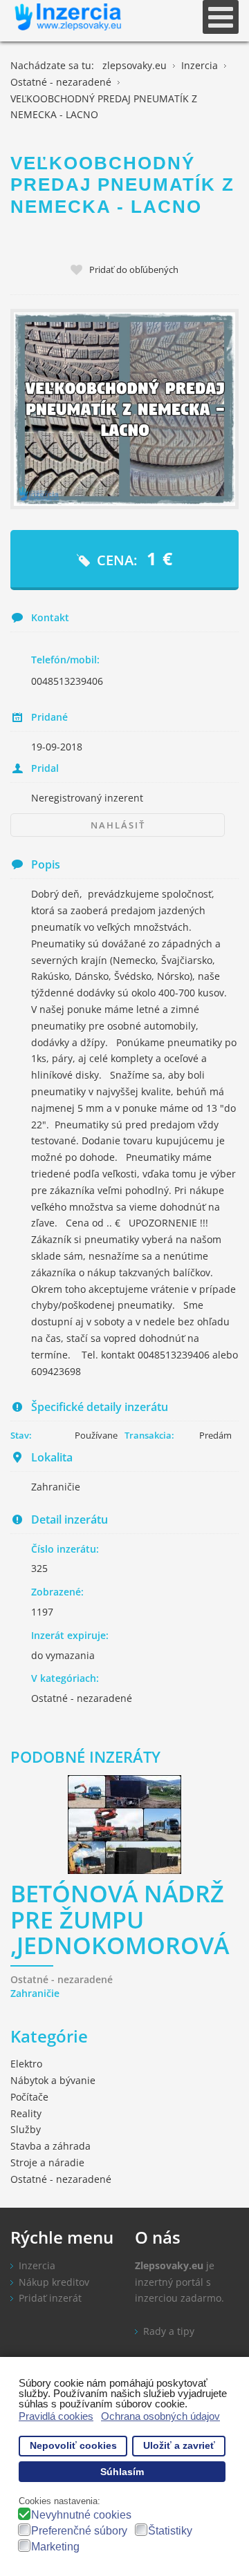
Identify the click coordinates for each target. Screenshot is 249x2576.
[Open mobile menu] (221, 17)
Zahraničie (35, 1993)
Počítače (29, 2097)
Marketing (55, 2547)
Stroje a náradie (47, 2162)
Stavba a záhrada (50, 2146)
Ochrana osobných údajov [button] (160, 2416)
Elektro (26, 2064)
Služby (26, 2129)
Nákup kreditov (54, 2282)
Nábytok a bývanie (53, 2080)
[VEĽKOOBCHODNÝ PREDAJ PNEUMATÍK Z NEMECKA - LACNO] (124, 409)
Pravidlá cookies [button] (56, 2416)
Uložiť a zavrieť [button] (179, 2446)
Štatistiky (170, 2531)
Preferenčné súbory (79, 2531)
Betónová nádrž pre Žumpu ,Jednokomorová (120, 1921)
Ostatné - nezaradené (82, 1698)
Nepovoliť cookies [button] (73, 2446)
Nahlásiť (118, 825)
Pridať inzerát (50, 2298)
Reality (26, 2113)
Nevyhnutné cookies (81, 2515)
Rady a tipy (169, 2331)
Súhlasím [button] (122, 2472)
